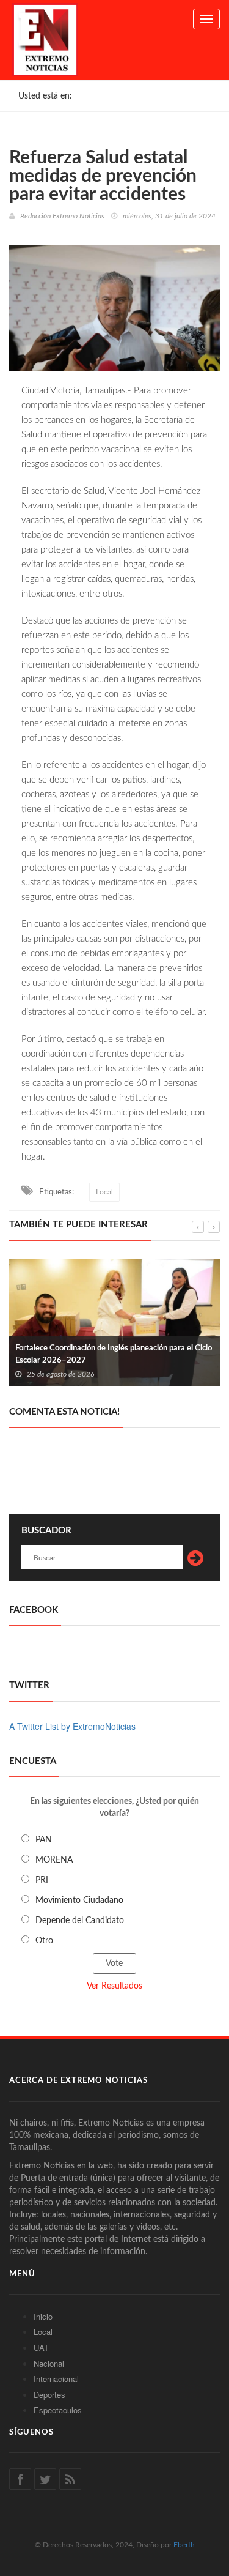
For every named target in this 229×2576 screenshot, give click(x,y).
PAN (44, 1840)
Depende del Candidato (80, 1921)
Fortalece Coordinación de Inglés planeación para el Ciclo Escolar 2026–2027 (114, 1354)
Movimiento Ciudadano (79, 1900)
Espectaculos (58, 2410)
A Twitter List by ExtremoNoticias (72, 1726)
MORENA (54, 1860)
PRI (42, 1880)
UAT (41, 2347)
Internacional (56, 2379)
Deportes (49, 2395)
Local (104, 1192)
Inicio (43, 2316)
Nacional (49, 2363)
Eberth (184, 2545)
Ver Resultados (114, 1986)
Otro (44, 1941)
